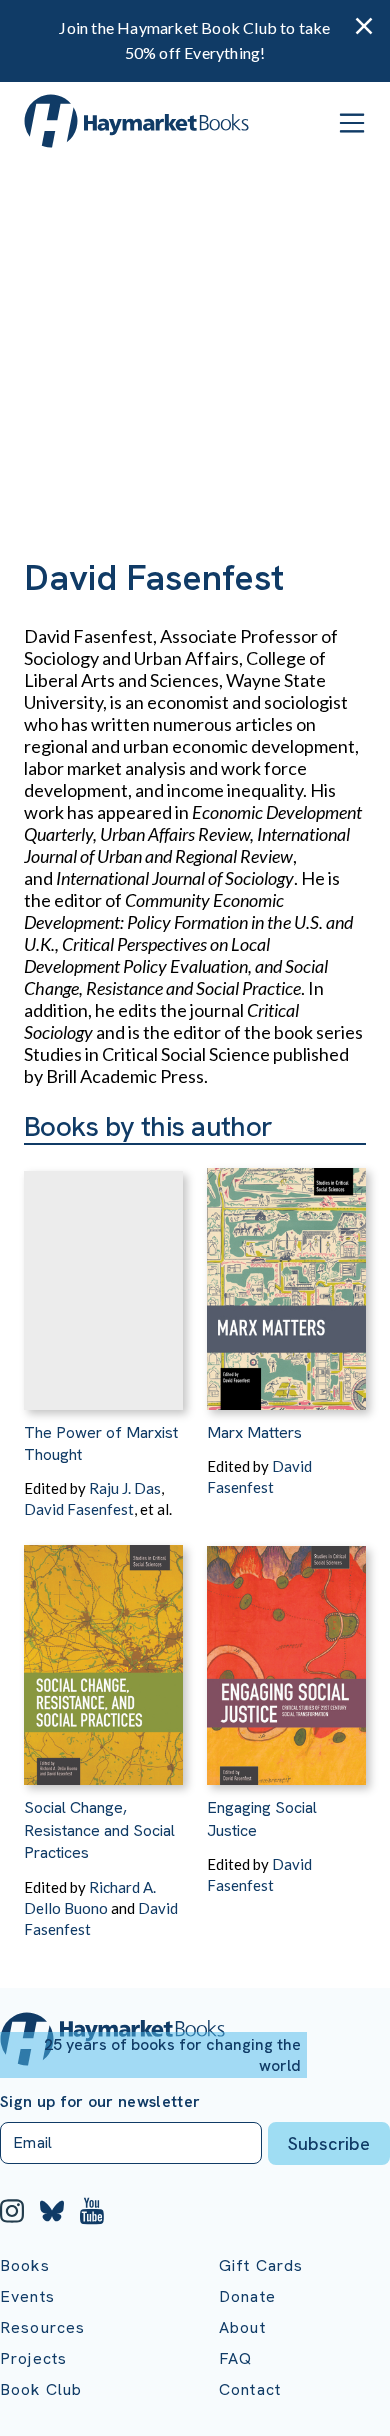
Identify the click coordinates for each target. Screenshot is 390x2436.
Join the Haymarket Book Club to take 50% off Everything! (194, 40)
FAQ (235, 2358)
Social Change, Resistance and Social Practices (99, 1830)
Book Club (41, 2389)
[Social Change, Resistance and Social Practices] (103, 1652)
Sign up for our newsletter (100, 2102)
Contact (250, 2389)
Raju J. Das (125, 1488)
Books (25, 2265)
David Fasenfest (79, 1509)
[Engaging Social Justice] (286, 1652)
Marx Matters (254, 1432)
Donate (247, 2296)
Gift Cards (261, 2265)
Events (27, 2296)
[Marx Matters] (286, 1277)
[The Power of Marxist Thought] (103, 1277)
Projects (33, 2358)
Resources (42, 2327)
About (242, 2327)
